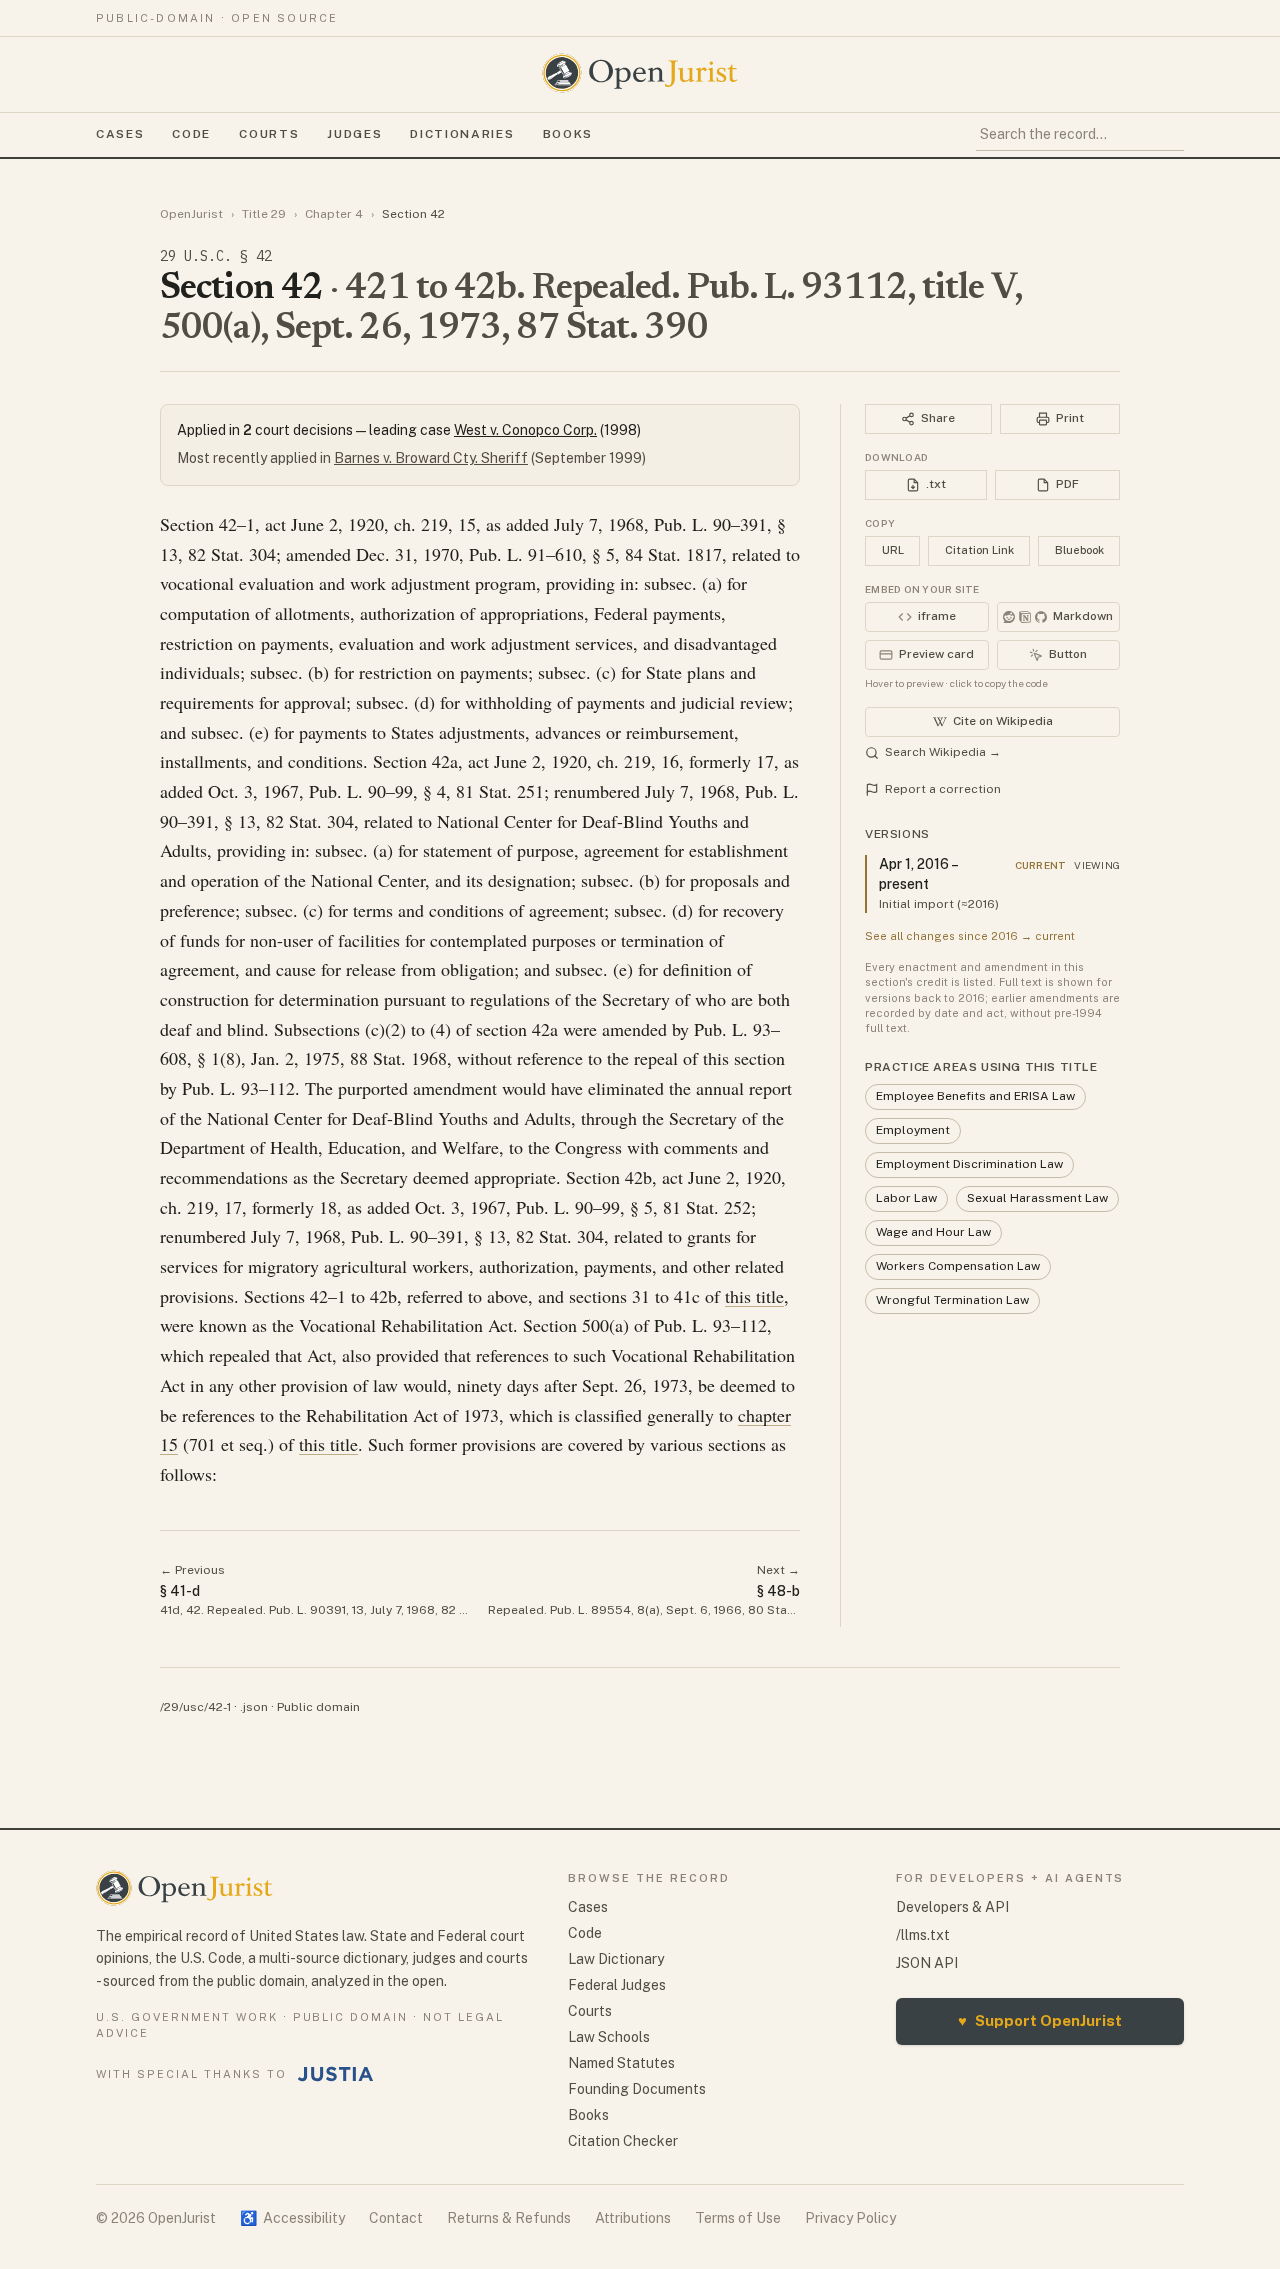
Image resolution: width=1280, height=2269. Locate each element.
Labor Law (906, 1198)
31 (641, 1296)
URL (893, 550)
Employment (913, 1130)
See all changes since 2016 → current (970, 936)
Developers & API (952, 1907)
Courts (269, 134)
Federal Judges (617, 1985)
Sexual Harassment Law (1037, 1198)
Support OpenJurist (1040, 2020)
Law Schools (609, 2037)
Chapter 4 (334, 214)
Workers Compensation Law (958, 1266)
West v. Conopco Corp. (525, 430)
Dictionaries (462, 134)
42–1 (237, 524)
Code (191, 134)
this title (754, 1296)
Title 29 (264, 214)
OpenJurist (191, 214)
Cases (120, 134)
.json (254, 1707)
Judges (354, 134)
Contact (396, 2218)
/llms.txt (923, 1935)
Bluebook (1079, 550)
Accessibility (292, 2218)
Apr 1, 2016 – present (918, 874)
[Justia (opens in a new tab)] (336, 2074)
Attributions (633, 2218)
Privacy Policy (850, 2218)
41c (687, 1296)
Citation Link (979, 550)
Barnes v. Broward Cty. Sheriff (431, 458)
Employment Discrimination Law (969, 1164)
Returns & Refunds (509, 2218)
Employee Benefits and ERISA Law (975, 1096)
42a (445, 761)
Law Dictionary (616, 1959)
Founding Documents (637, 2089)
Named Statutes (621, 2063)
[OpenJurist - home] (640, 73)
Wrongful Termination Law (952, 1300)
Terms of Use (738, 2218)
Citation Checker (623, 2141)
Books (568, 134)
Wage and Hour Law (933, 1232)
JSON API (927, 1963)
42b (638, 1177)
